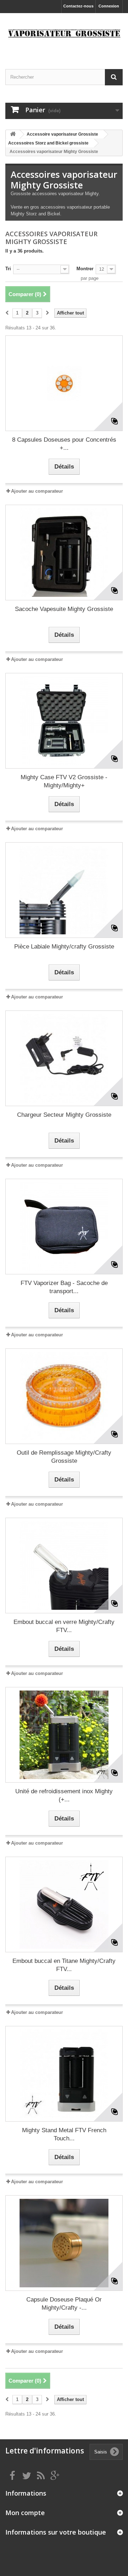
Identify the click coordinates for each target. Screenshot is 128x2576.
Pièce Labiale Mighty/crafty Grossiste (64, 947)
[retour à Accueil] (13, 134)
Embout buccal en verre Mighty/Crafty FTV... (64, 1626)
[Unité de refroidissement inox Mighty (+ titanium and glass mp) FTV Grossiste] (64, 1735)
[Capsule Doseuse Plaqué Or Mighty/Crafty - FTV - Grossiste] (64, 2243)
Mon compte (25, 2513)
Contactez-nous (78, 6)
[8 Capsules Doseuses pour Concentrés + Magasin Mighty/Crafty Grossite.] (64, 383)
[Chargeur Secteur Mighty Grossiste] (64, 1058)
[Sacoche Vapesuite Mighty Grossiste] (64, 553)
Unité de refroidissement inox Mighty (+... (64, 1795)
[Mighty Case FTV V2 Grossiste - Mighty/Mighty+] (64, 721)
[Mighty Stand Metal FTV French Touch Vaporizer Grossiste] (64, 2074)
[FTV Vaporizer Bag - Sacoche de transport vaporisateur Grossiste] (64, 1227)
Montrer (85, 269)
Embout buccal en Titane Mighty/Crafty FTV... (64, 1965)
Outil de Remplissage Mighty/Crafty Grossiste (64, 1457)
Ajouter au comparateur (37, 491)
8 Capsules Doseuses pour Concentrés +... (64, 444)
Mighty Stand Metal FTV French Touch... (64, 2134)
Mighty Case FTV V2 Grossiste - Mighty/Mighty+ (64, 781)
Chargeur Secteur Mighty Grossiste (64, 1115)
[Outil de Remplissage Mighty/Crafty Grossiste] (64, 1396)
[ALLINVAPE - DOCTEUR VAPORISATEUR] (64, 35)
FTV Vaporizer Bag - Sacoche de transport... (64, 1287)
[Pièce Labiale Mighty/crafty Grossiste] (64, 890)
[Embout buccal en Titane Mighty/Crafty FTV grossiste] (64, 1904)
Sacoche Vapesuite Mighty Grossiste (64, 609)
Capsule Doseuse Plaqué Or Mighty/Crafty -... (64, 2304)
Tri (8, 269)
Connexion (109, 6)
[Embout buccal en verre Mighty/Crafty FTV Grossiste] (64, 1566)
